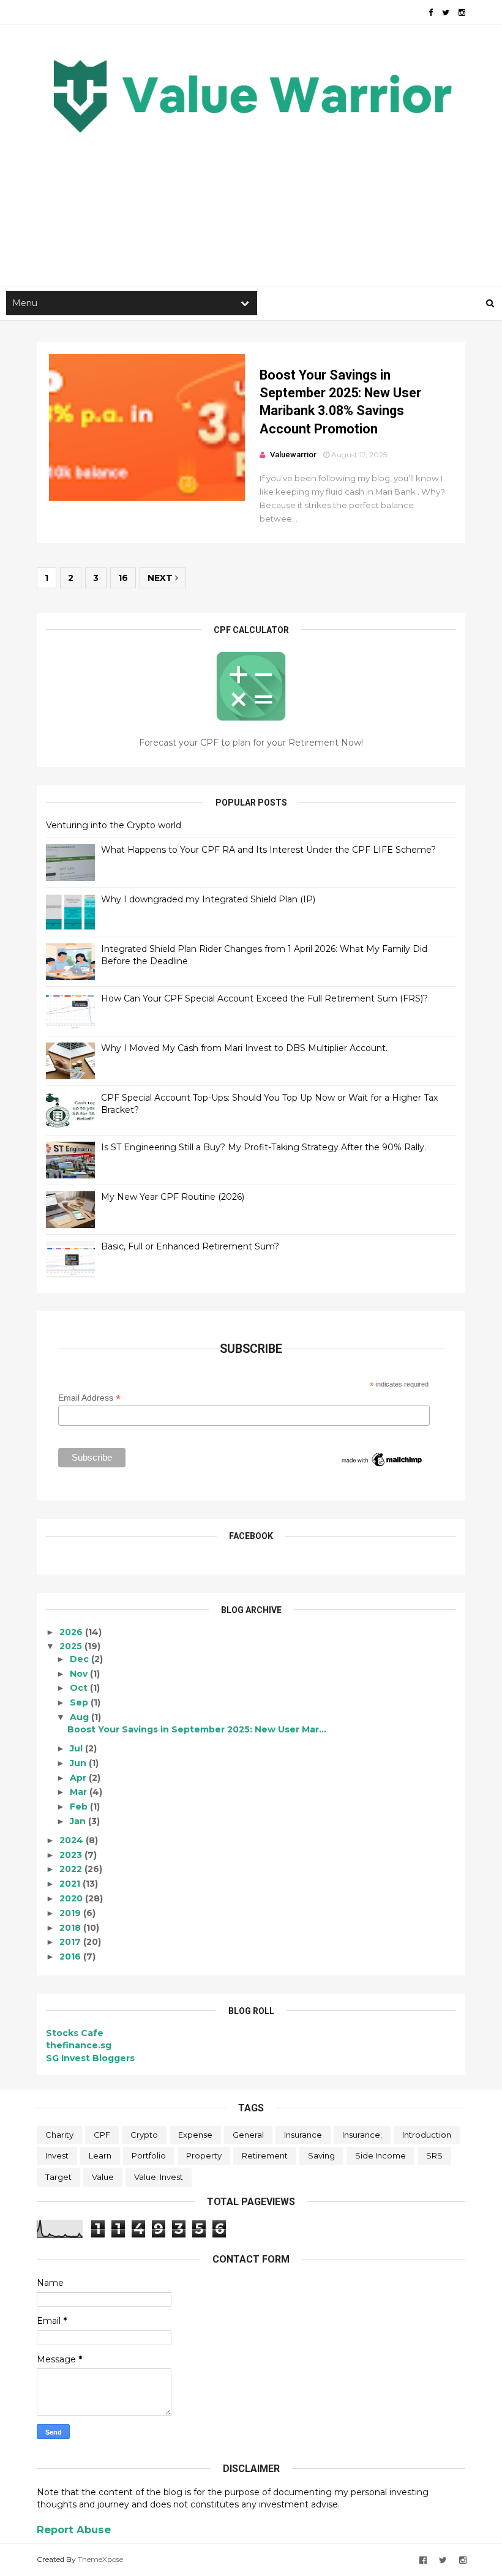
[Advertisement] (251, 184)
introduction (427, 2135)
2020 (72, 1898)
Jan (79, 1821)
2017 (71, 1942)
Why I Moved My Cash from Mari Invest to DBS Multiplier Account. (244, 1048)
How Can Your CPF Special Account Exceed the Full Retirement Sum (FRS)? (264, 998)
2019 (71, 1913)
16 (123, 578)
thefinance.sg (79, 2045)
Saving (321, 2155)
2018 (71, 1928)
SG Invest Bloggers (90, 2058)
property (204, 2155)
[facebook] (431, 13)
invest (57, 2155)
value (103, 2177)
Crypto (144, 2135)
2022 (72, 1869)
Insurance (303, 2135)
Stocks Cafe (75, 2033)
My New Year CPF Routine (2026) (173, 1197)
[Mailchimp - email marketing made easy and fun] (382, 1466)
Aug (81, 1717)
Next (161, 578)
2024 (73, 1840)
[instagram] (462, 13)
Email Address (89, 1398)
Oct (80, 1688)
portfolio (149, 2155)
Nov (80, 1674)
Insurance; (362, 2135)
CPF (102, 2135)
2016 (71, 1956)
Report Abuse (74, 2529)
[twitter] (446, 13)
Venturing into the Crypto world (114, 825)
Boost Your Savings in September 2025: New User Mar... (197, 1729)
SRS (434, 2155)
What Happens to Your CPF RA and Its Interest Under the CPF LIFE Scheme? (268, 850)
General (248, 2135)
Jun (79, 1763)
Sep (80, 1702)
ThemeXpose (100, 2559)
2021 (71, 1884)
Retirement (265, 2155)
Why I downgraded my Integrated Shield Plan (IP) (208, 899)
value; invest (159, 2177)
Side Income (380, 2155)
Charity (59, 2135)
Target (58, 2177)
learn (100, 2155)
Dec (81, 1659)
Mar (80, 1792)
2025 (72, 1646)
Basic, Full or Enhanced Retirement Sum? (190, 1246)
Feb (80, 1807)
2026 (72, 1632)
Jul (77, 1748)
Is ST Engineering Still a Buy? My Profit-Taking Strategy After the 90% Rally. (264, 1147)
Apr (79, 1778)
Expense (195, 2135)
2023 (72, 1855)
